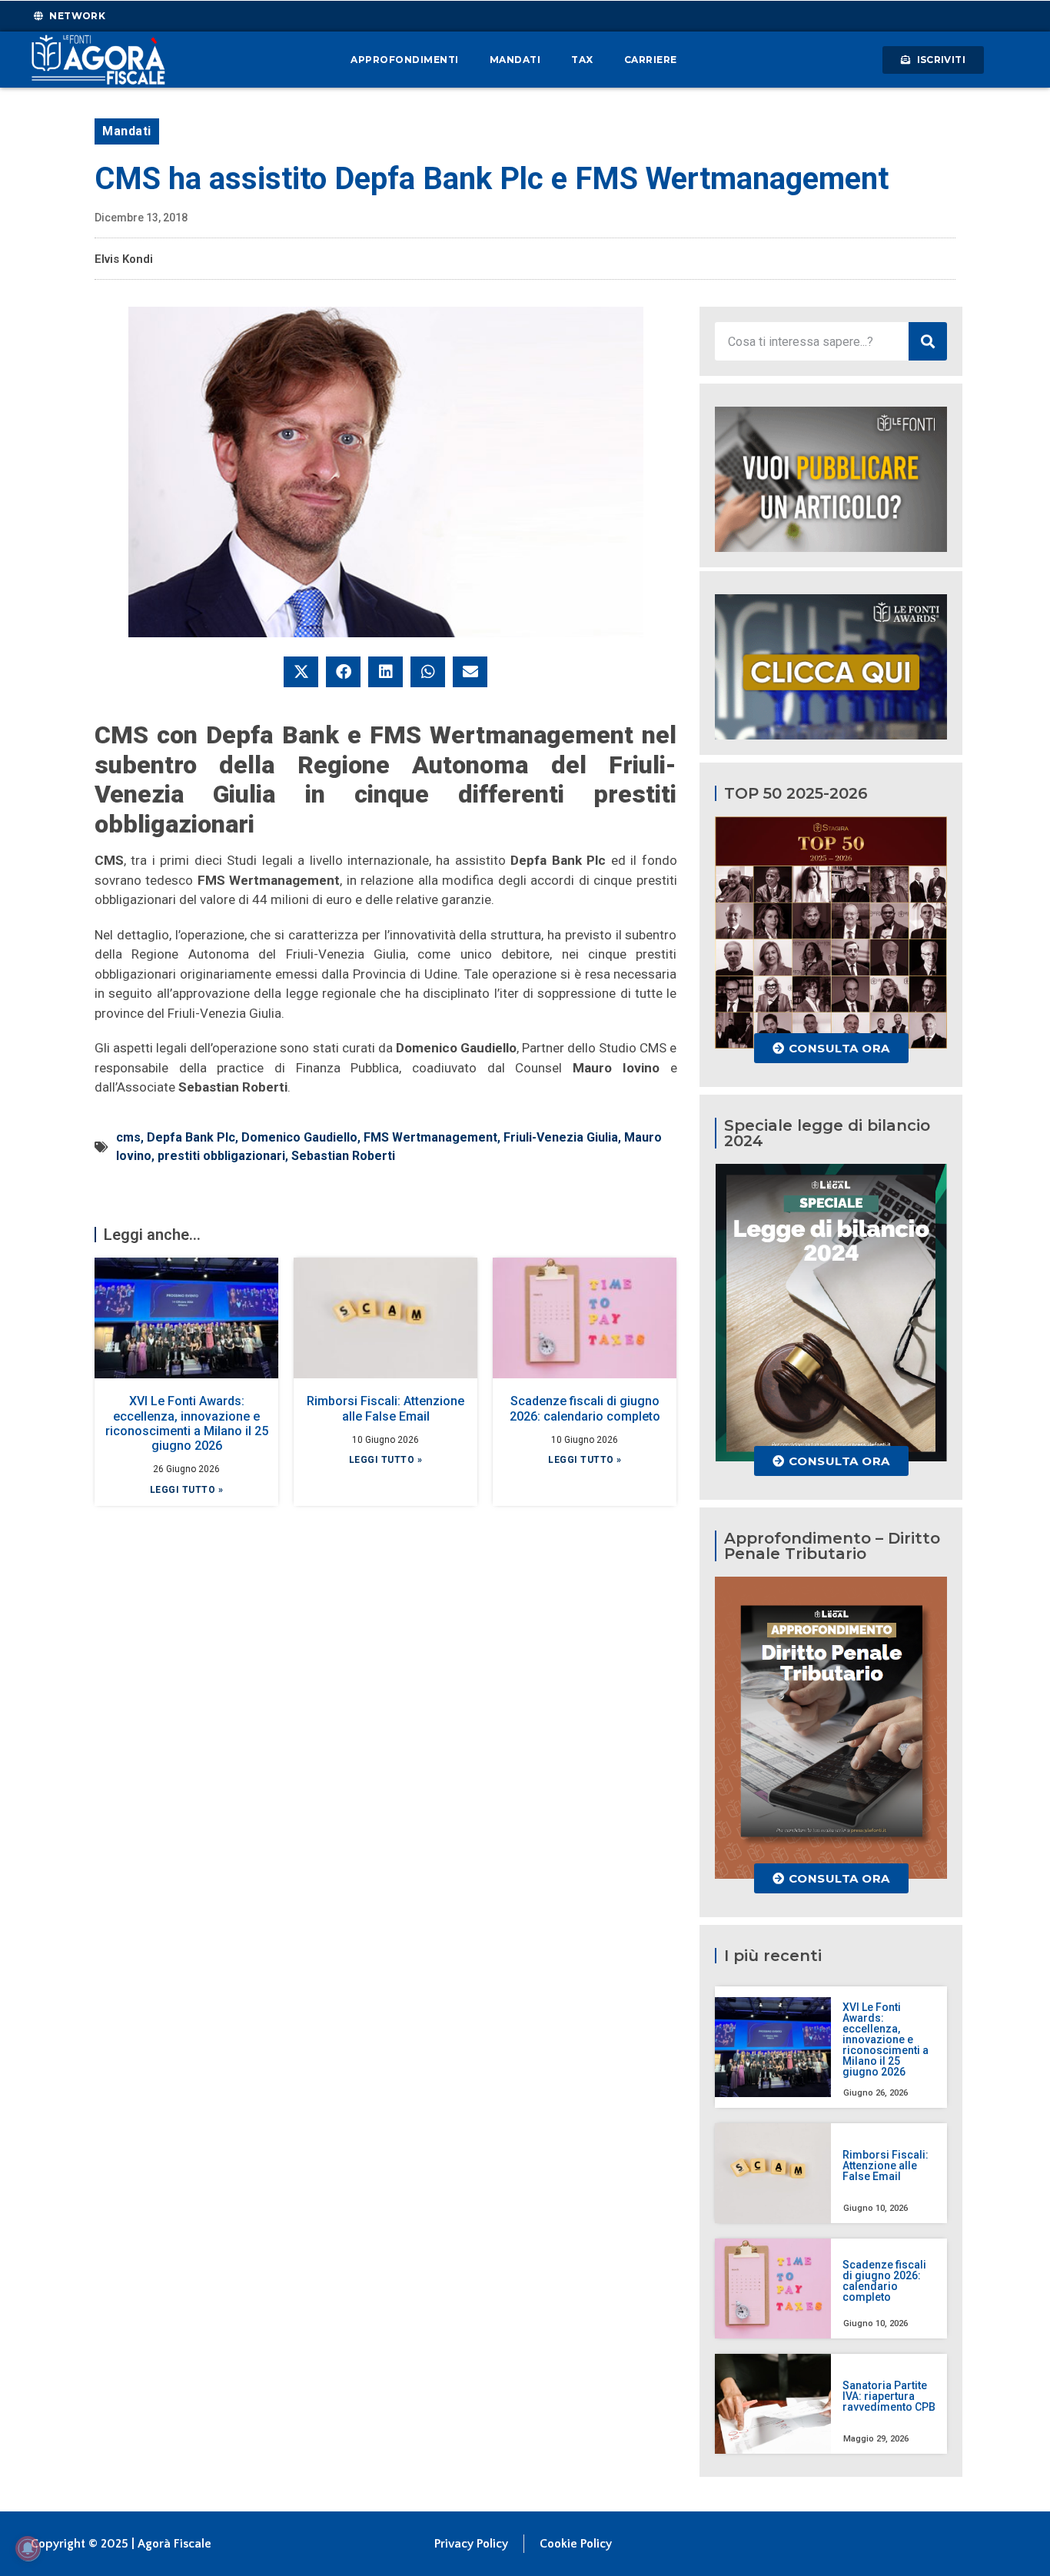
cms (128, 1137)
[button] (301, 672)
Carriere (651, 60)
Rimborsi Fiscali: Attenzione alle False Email (385, 1408)
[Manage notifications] (28, 2548)
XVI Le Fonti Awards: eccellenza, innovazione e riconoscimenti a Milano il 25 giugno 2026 (187, 1423)
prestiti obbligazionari (221, 1156)
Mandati (515, 60)
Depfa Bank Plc (191, 1137)
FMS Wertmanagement (430, 1137)
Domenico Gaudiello (299, 1137)
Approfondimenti (405, 60)
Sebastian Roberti (343, 1156)
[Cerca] (928, 341)
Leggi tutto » (187, 1490)
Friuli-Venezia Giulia (561, 1137)
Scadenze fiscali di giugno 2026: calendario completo (585, 1408)
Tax (582, 60)
